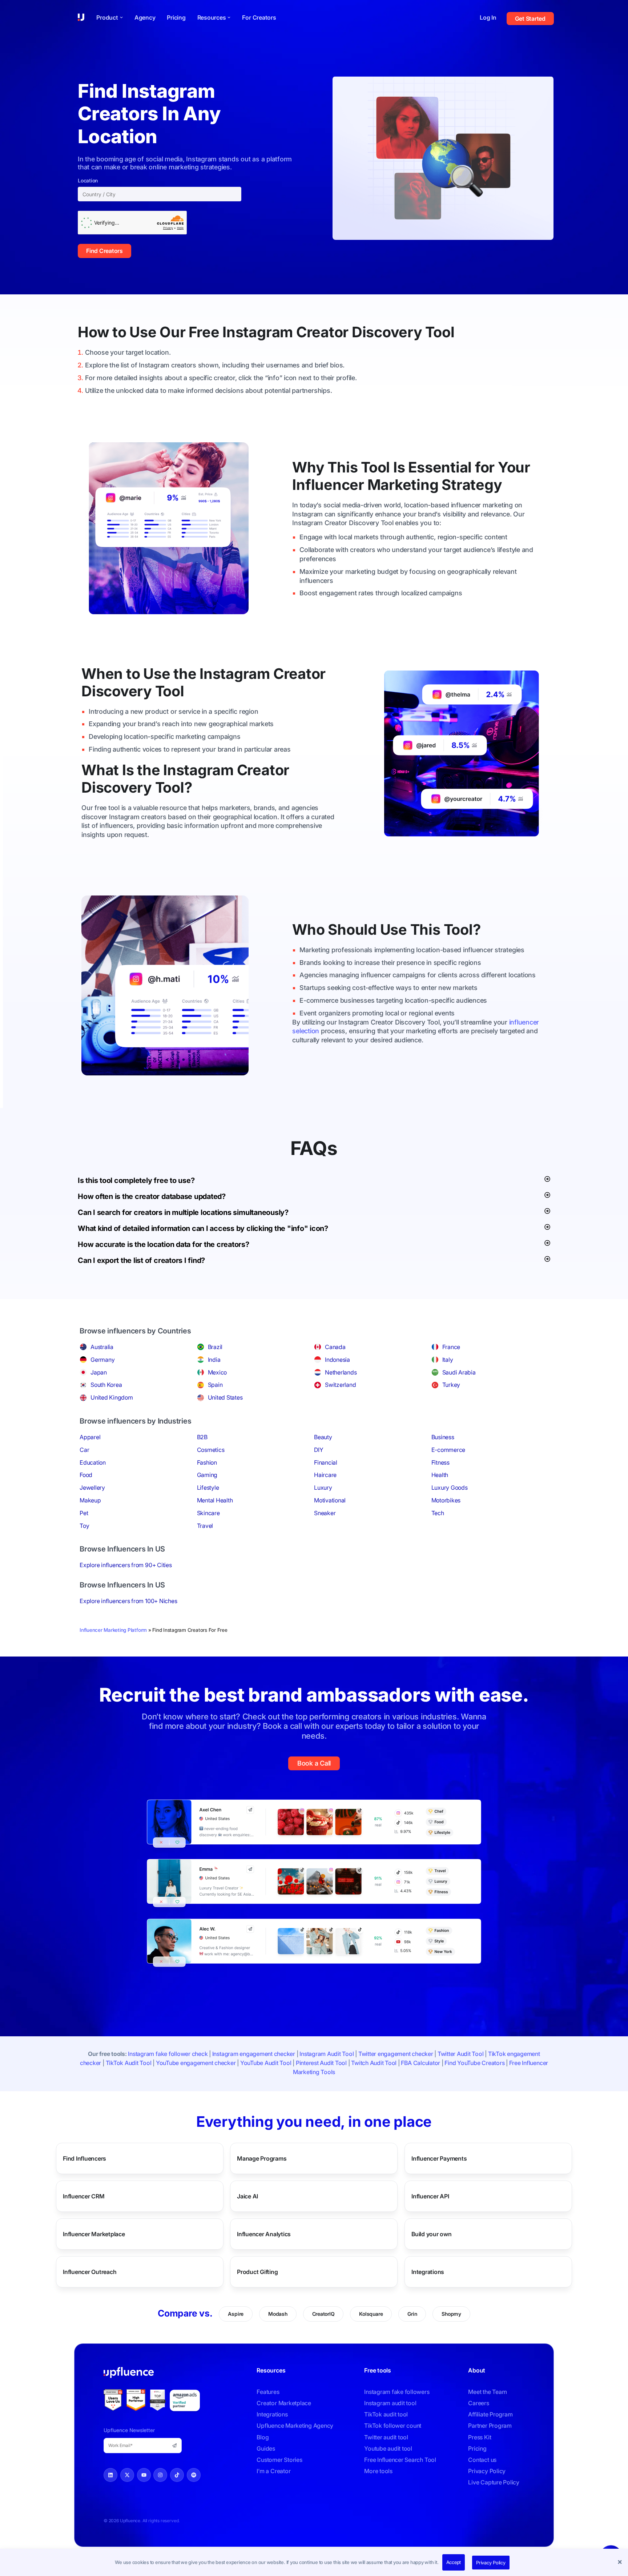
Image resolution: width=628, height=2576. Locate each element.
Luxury (323, 1488)
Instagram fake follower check (168, 2054)
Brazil (215, 1347)
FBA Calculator (420, 2063)
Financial (326, 1462)
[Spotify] (194, 2475)
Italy (448, 1360)
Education (93, 1462)
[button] (621, 2563)
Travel (205, 1526)
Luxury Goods (450, 1488)
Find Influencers (84, 2158)
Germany (102, 1360)
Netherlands (341, 1372)
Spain (215, 1385)
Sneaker (325, 1513)
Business (443, 1437)
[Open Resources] (229, 17)
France (451, 1347)
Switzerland (340, 1385)
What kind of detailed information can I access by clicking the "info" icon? (203, 1228)
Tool (440, 332)
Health (440, 1475)
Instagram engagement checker (254, 2054)
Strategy (472, 485)
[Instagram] (160, 2475)
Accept (454, 2562)
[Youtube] (144, 2475)
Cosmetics (211, 1450)
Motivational (330, 1500)
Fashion (207, 1462)
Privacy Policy (491, 2563)
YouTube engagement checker (196, 2063)
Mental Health (215, 1500)
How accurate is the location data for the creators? (164, 1244)
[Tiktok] (177, 2475)
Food (86, 1475)
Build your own (432, 2234)
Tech (438, 1513)
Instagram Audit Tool (327, 2054)
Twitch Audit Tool (374, 2063)
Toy (84, 1526)
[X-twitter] (127, 2475)
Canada (335, 1347)
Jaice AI (247, 2196)
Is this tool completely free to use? (136, 1180)
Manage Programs (262, 2158)
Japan (99, 1372)
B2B (202, 1437)
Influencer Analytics (264, 2234)
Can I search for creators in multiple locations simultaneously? (183, 1212)
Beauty (323, 1437)
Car (84, 1450)
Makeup (90, 1500)
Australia (102, 1347)
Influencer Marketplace (94, 2234)
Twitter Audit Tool (461, 2054)
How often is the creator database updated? (152, 1196)
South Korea (106, 1385)
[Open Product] (121, 17)
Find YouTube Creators (474, 2063)
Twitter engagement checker (396, 2054)
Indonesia (337, 1360)
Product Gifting (257, 2271)
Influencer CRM (84, 2196)
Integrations (428, 2271)
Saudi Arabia (459, 1372)
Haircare (325, 1475)
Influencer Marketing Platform (113, 1630)
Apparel (90, 1437)
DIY (319, 1450)
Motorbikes (446, 1500)
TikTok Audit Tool (129, 2063)
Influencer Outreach (90, 2271)
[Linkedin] (110, 2475)
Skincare (208, 1513)
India (214, 1360)
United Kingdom (112, 1397)
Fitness (440, 1462)
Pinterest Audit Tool (321, 2063)
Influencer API (430, 2196)
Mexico (218, 1372)
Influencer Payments (439, 2158)
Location (88, 181)
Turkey (451, 1385)
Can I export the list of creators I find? (141, 1260)
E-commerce (448, 1450)
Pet (84, 1513)
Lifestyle (208, 1488)
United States (225, 1397)
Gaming (207, 1475)
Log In (488, 17)
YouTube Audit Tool (266, 2063)
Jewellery (92, 1488)
